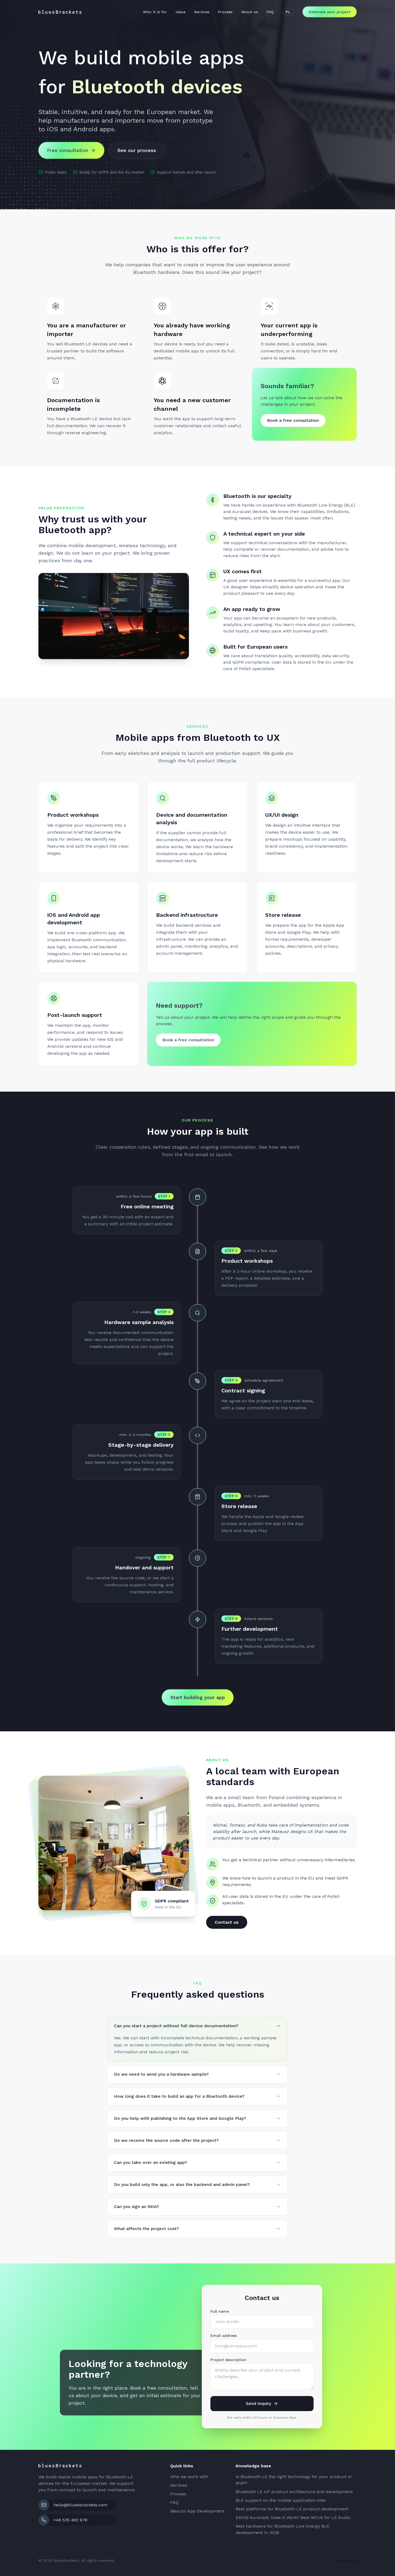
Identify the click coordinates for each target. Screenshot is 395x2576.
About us (249, 12)
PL (288, 12)
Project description (228, 2360)
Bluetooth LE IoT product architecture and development (294, 2492)
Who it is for (155, 12)
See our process (137, 150)
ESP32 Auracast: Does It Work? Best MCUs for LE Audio (293, 2517)
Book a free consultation (293, 420)
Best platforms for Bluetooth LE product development (292, 2509)
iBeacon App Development (197, 2511)
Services (202, 12)
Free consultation (68, 150)
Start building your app (198, 1697)
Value (180, 12)
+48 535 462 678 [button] (70, 2520)
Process (225, 12)
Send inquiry (258, 2403)
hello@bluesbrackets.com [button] (80, 2505)
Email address (224, 2336)
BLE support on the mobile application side (281, 2500)
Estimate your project (330, 12)
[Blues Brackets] (60, 12)
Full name (220, 2311)
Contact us (227, 1922)
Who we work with (189, 2477)
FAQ (270, 12)
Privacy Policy (344, 2560)
